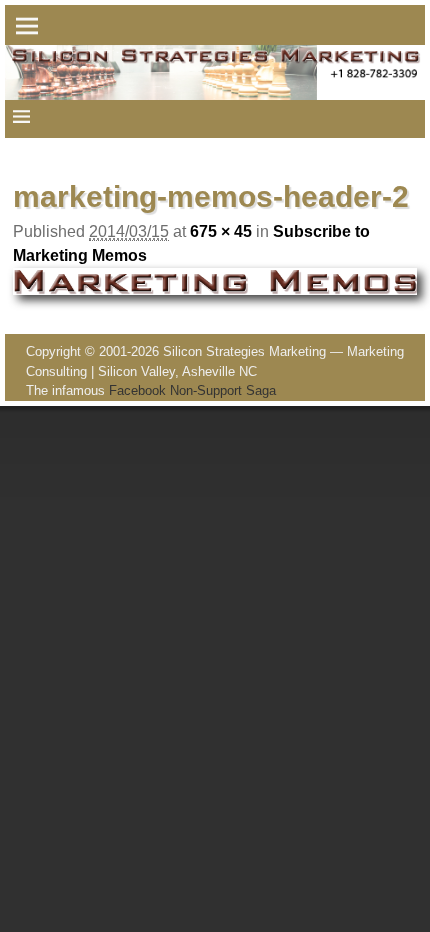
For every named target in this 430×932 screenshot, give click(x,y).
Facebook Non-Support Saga (192, 390)
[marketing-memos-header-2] (214, 281)
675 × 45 (221, 231)
